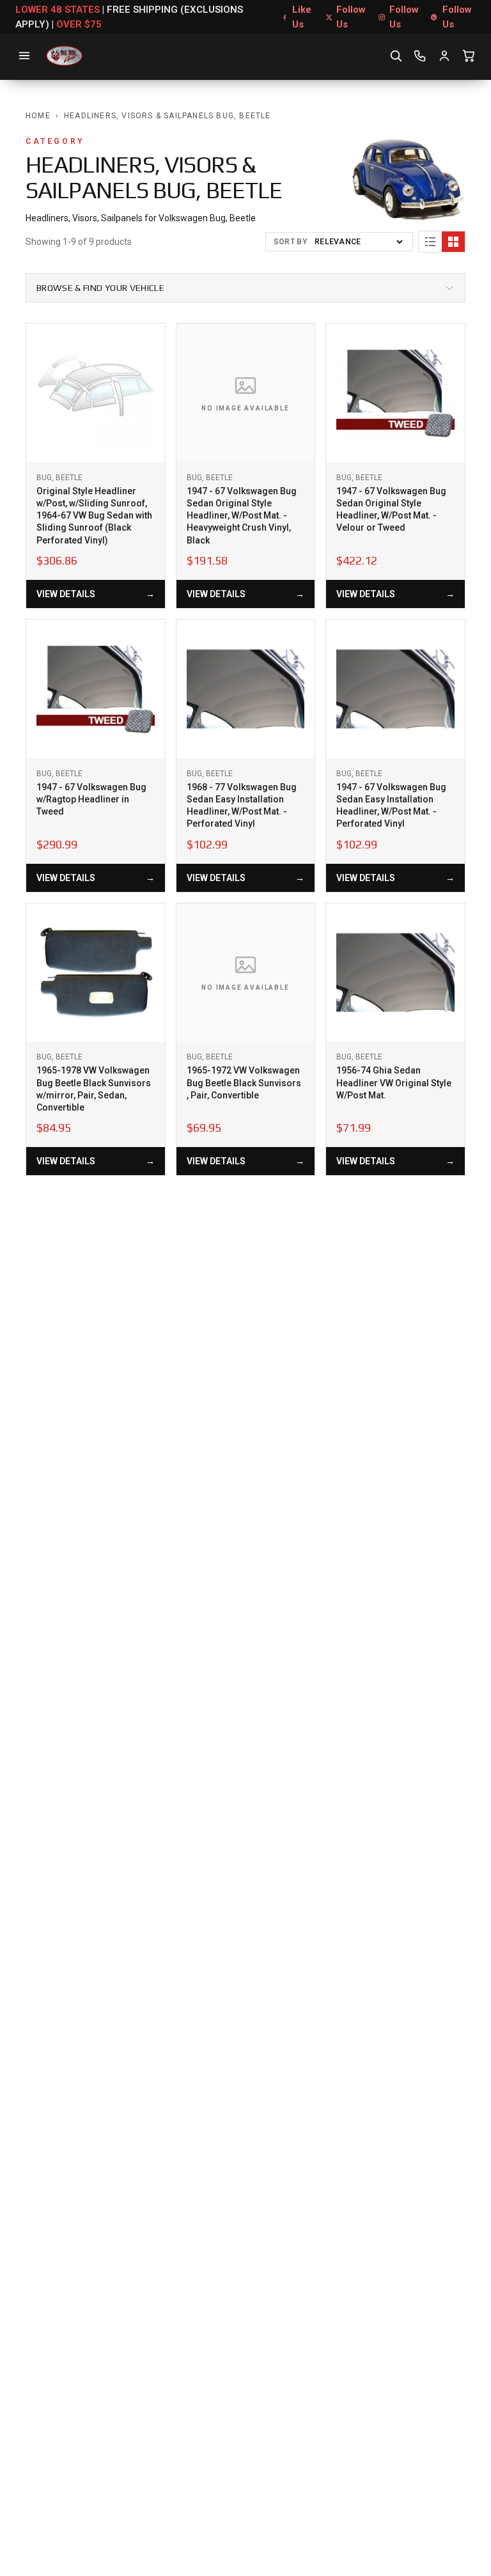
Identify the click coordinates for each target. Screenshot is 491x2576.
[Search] (396, 56)
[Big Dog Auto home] (64, 56)
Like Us (302, 17)
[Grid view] (453, 242)
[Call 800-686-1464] (420, 56)
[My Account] (444, 56)
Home (38, 116)
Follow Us (351, 17)
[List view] (430, 242)
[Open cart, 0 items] (469, 56)
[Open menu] (24, 56)
